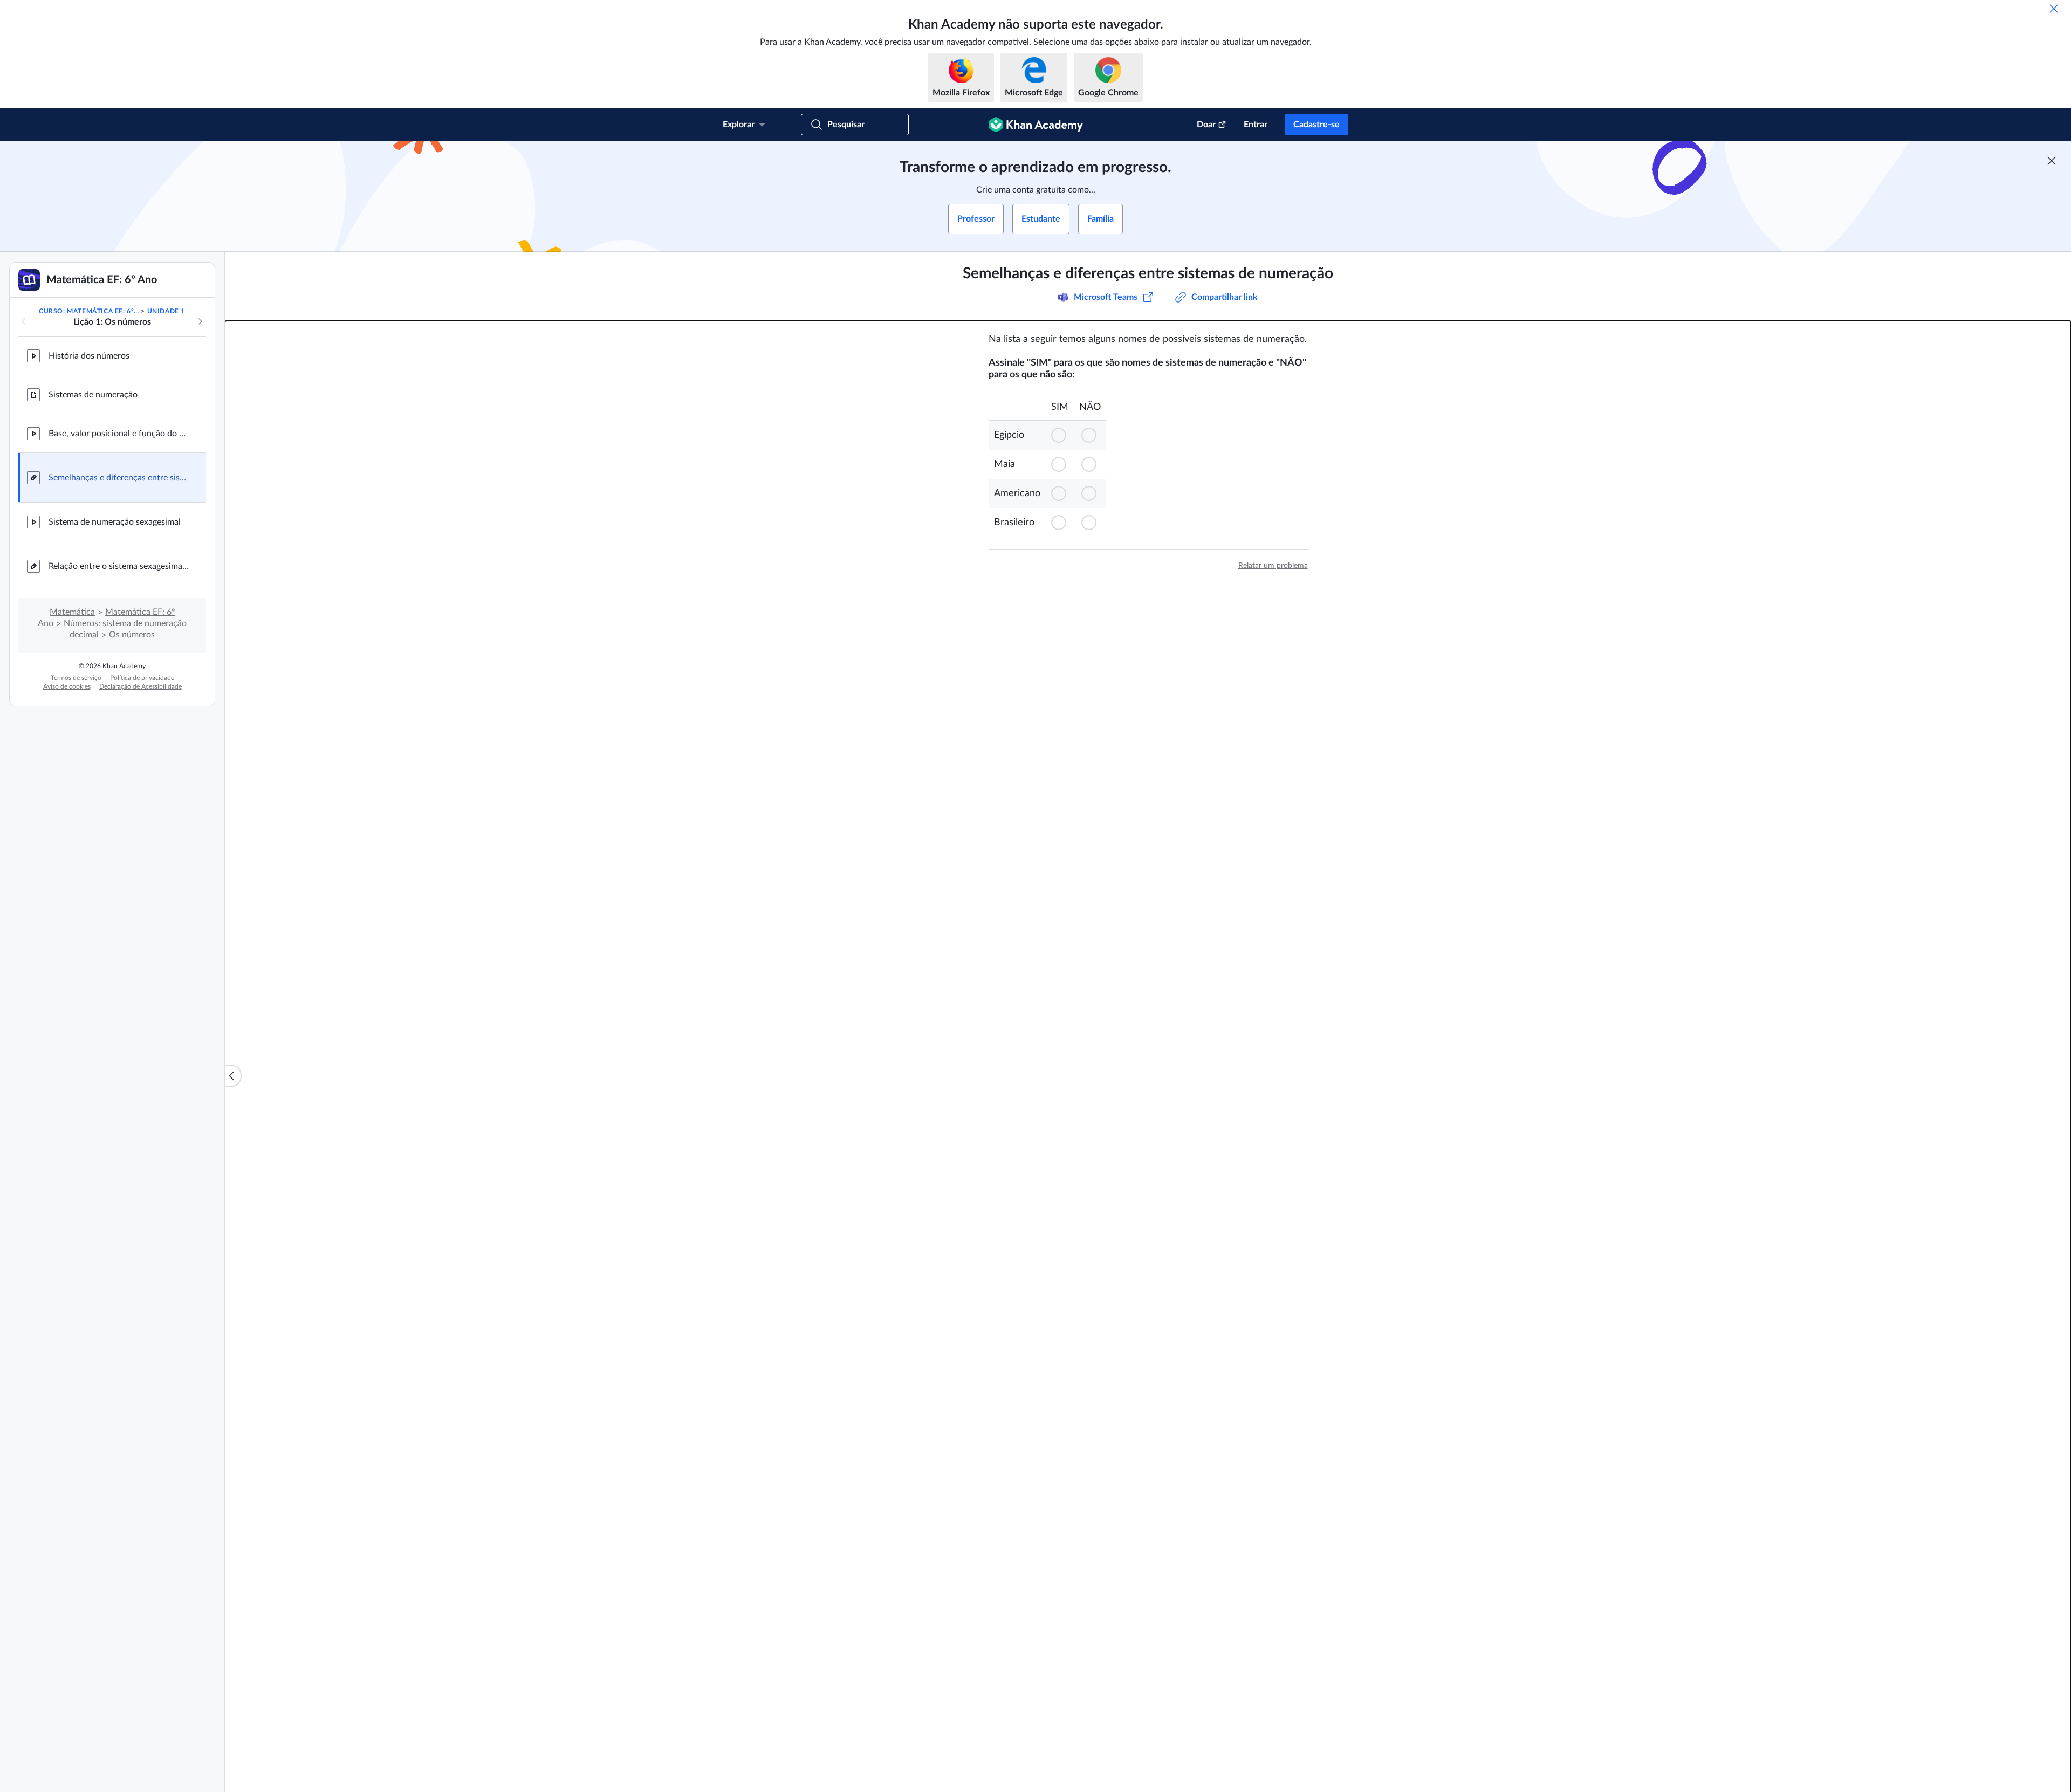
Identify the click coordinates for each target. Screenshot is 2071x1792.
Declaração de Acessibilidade (140, 686)
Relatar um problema (1273, 566)
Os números (132, 635)
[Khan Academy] (1036, 125)
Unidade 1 (166, 311)
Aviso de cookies (67, 686)
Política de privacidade (142, 678)
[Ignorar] (2054, 9)
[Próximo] (200, 321)
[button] (1060, 435)
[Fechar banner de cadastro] (2052, 161)
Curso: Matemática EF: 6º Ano (89, 311)
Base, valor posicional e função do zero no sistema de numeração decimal (119, 434)
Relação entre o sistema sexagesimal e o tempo (119, 566)
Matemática (72, 612)
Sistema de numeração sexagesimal (115, 522)
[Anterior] (24, 321)
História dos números (89, 356)
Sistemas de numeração (93, 395)
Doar (1206, 125)
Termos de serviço (76, 678)
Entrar (1256, 125)
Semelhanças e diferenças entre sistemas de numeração (119, 478)
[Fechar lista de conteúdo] (233, 1076)
